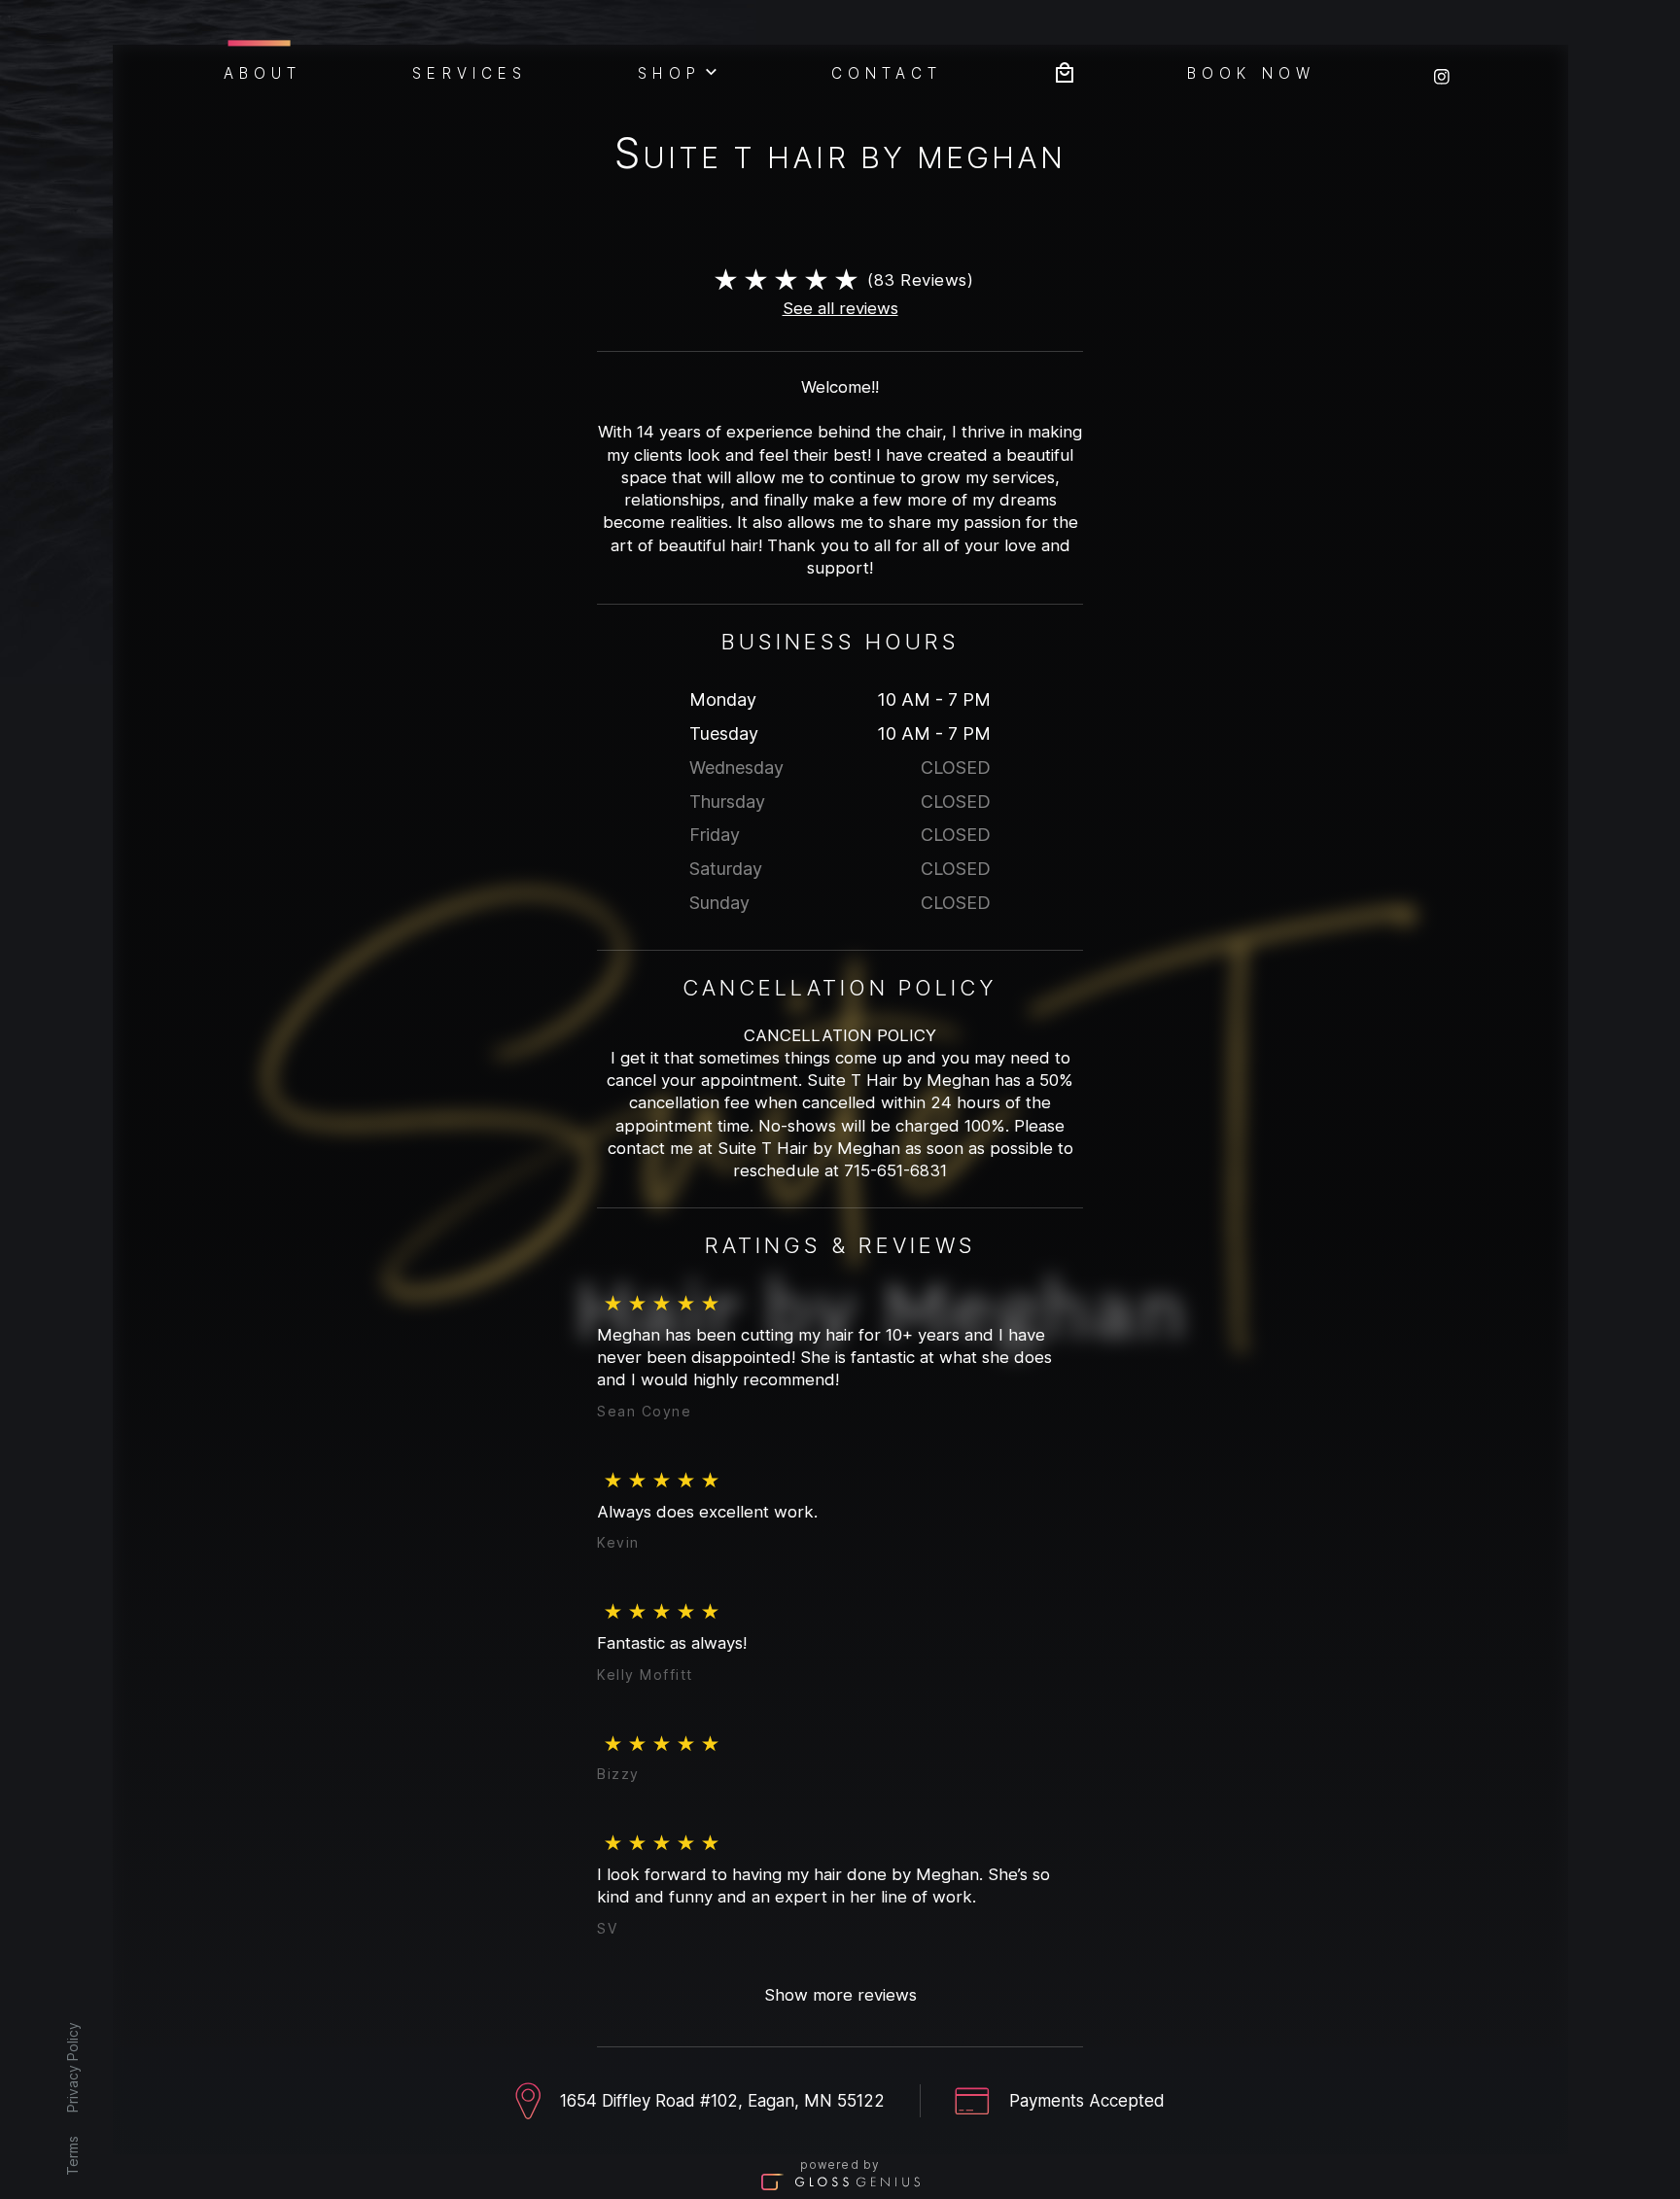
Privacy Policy (71, 2067)
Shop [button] (669, 72)
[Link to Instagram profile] (1442, 70)
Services (470, 72)
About (263, 72)
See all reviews (840, 308)
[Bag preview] (1065, 70)
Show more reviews (840, 1995)
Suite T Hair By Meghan (840, 157)
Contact (887, 72)
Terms (71, 2156)
